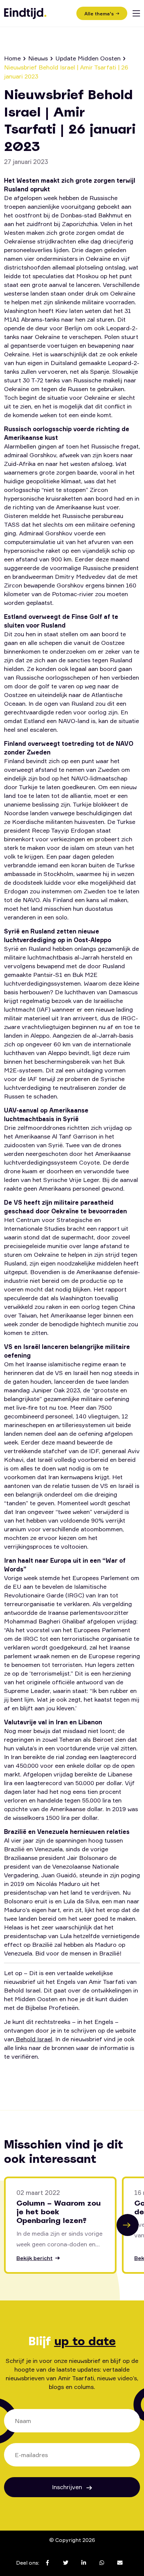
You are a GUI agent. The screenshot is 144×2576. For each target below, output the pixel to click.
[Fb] (13, 2075)
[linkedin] (53, 2075)
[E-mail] (94, 2075)
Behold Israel (33, 2039)
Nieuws (38, 58)
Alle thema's (99, 14)
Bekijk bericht (34, 2258)
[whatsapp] (74, 2075)
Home (12, 58)
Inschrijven (68, 2487)
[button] (128, 2225)
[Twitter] (33, 2075)
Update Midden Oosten (88, 58)
